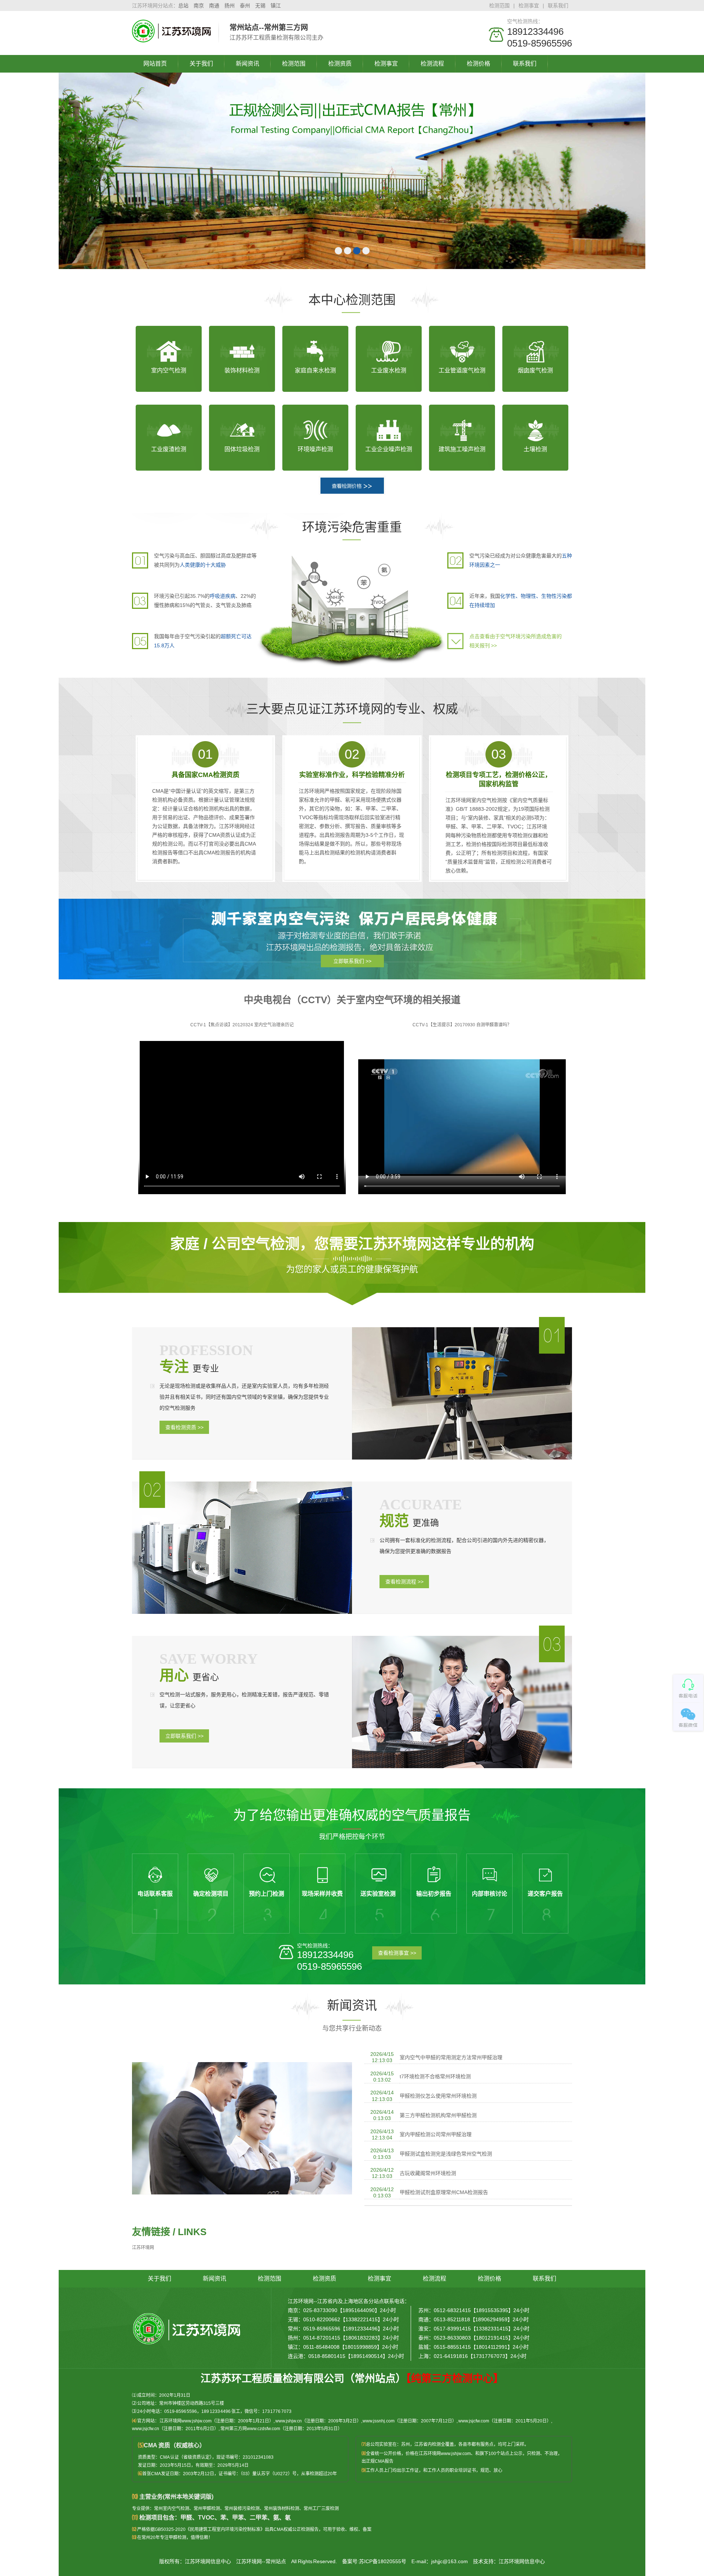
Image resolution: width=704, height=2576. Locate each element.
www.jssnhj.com (379, 2421)
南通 (214, 5)
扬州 (230, 5)
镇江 (276, 5)
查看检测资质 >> (184, 1427)
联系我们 (558, 5)
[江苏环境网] (172, 39)
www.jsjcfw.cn (146, 2429)
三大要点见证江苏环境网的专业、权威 (352, 709)
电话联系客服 (155, 1894)
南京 (199, 5)
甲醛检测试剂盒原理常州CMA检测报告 (444, 2192)
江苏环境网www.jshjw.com (186, 2421)
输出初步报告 (434, 1894)
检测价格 (478, 64)
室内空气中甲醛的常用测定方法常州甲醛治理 (451, 2057)
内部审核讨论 (489, 1894)
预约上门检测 (267, 1894)
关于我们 (201, 64)
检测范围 (499, 5)
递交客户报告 (545, 1894)
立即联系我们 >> (352, 961)
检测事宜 (529, 5)
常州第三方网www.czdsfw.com (250, 2429)
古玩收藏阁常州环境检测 (428, 2173)
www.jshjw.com (456, 2454)
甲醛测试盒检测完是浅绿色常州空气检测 (446, 2154)
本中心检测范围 (352, 300)
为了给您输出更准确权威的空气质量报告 (352, 1815)
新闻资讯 (247, 64)
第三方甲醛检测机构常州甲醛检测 (438, 2115)
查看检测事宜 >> (397, 1953)
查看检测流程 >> (404, 1582)
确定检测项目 (211, 1894)
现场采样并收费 (322, 1894)
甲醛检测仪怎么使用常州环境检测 (438, 2096)
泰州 (245, 5)
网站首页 (155, 64)
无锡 (260, 5)
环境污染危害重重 (352, 527)
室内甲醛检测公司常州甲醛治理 (436, 2134)
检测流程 (432, 64)
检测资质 (340, 64)
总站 (183, 5)
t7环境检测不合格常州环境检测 (435, 2076)
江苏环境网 (143, 2248)
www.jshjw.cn (289, 2421)
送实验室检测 (378, 1894)
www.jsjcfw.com (474, 2421)
